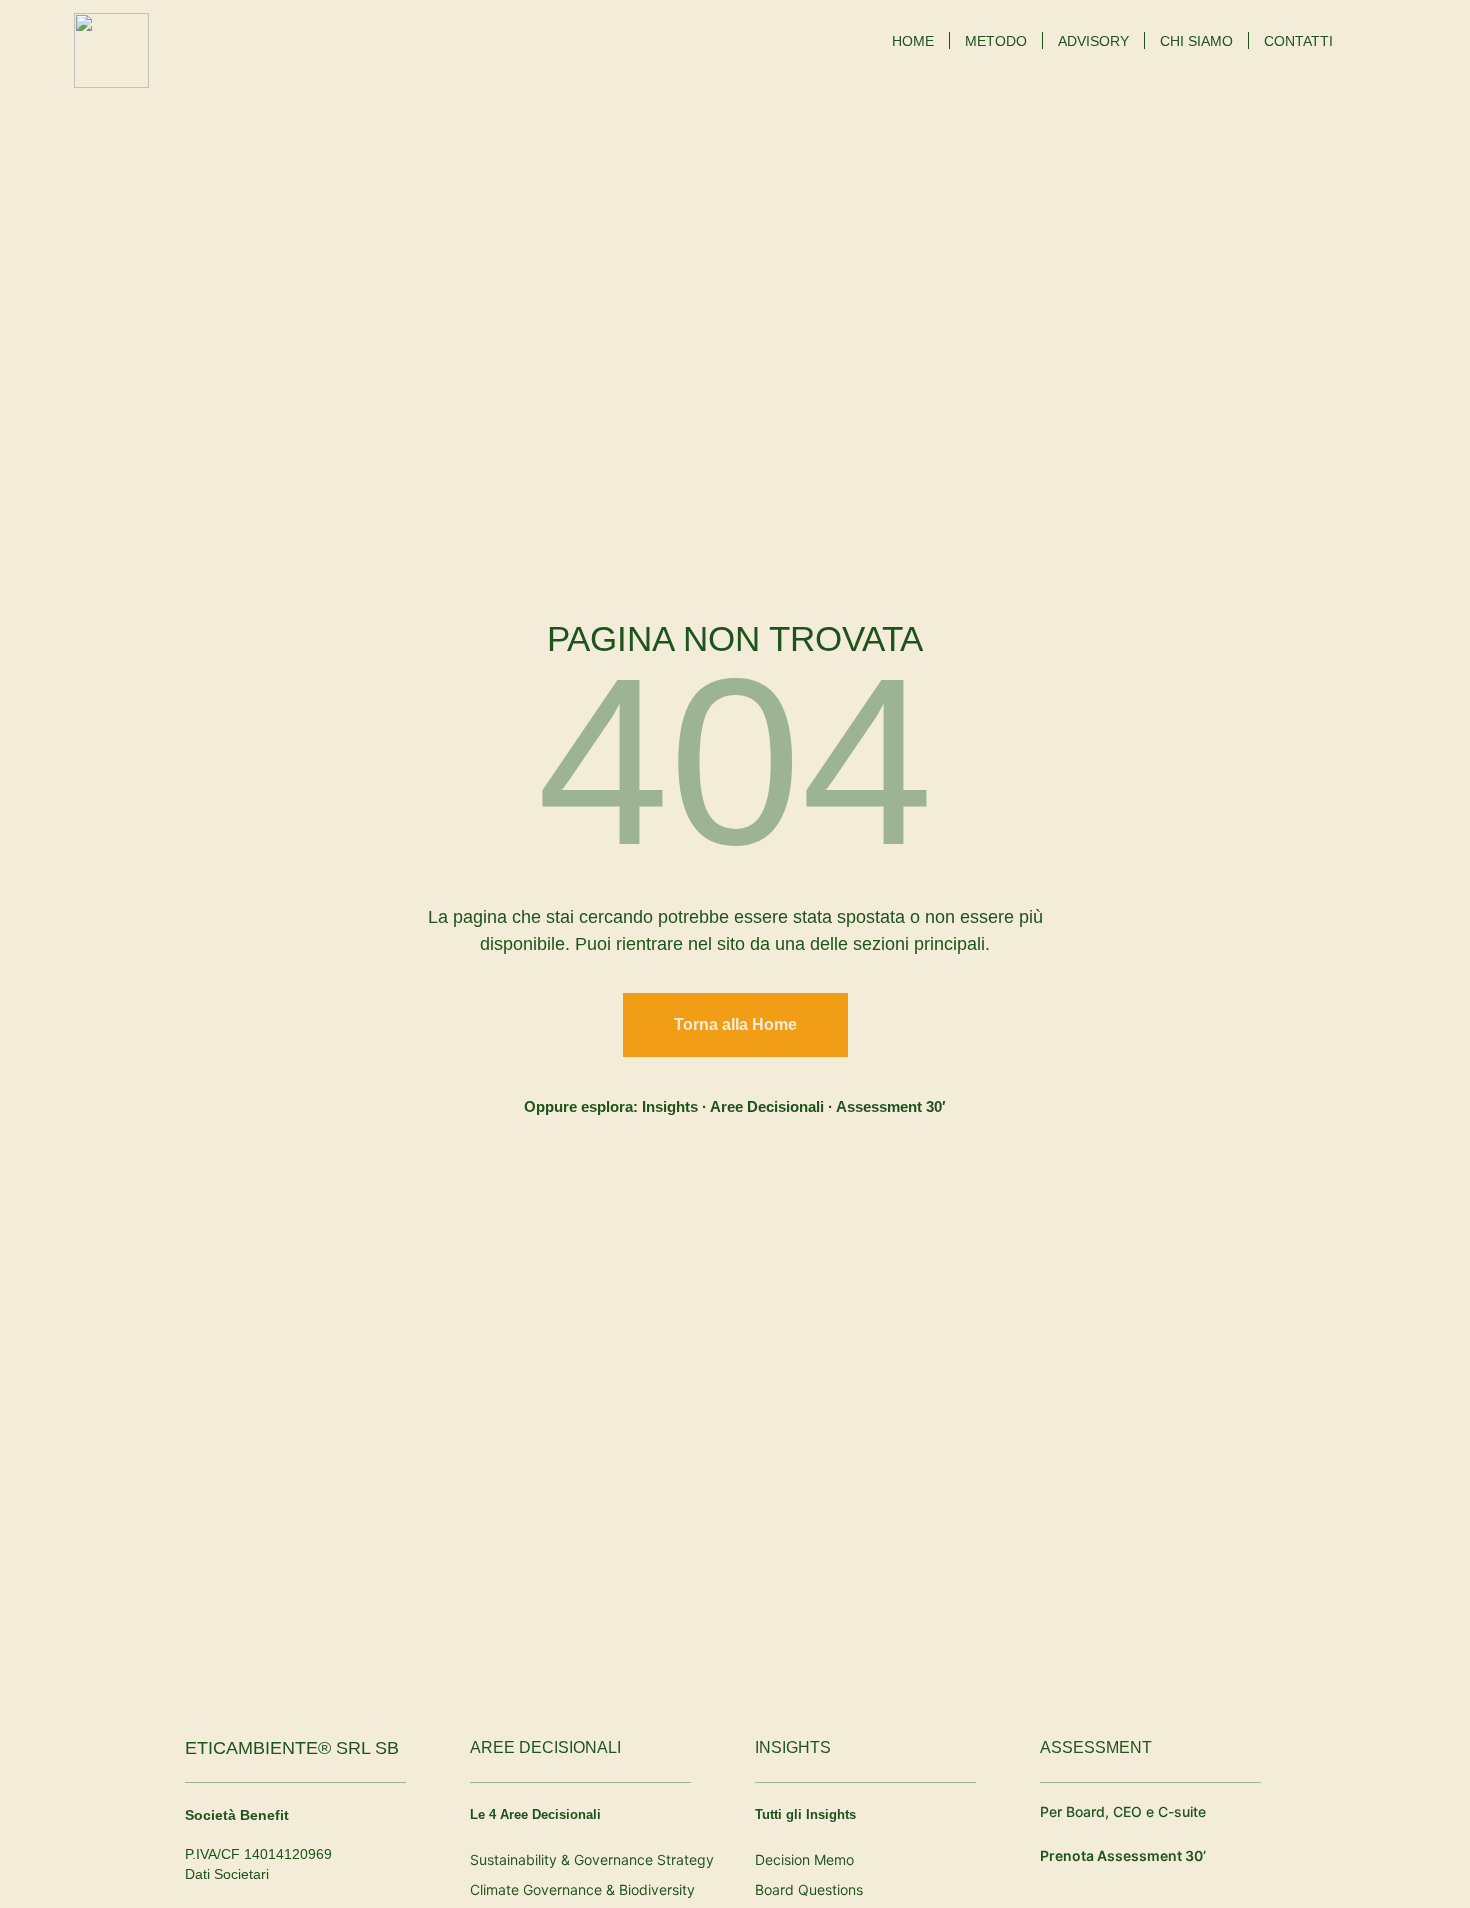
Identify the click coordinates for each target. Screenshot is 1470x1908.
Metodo (996, 41)
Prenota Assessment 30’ (1123, 1855)
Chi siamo (1196, 41)
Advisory (1093, 41)
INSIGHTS (793, 1747)
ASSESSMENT (1096, 1747)
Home (913, 41)
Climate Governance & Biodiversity (582, 1889)
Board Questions (809, 1889)
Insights (670, 1106)
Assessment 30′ (891, 1106)
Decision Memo (804, 1859)
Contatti (1298, 41)
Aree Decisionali (767, 1106)
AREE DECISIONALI (545, 1747)
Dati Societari (227, 1874)
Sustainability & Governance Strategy (592, 1859)
